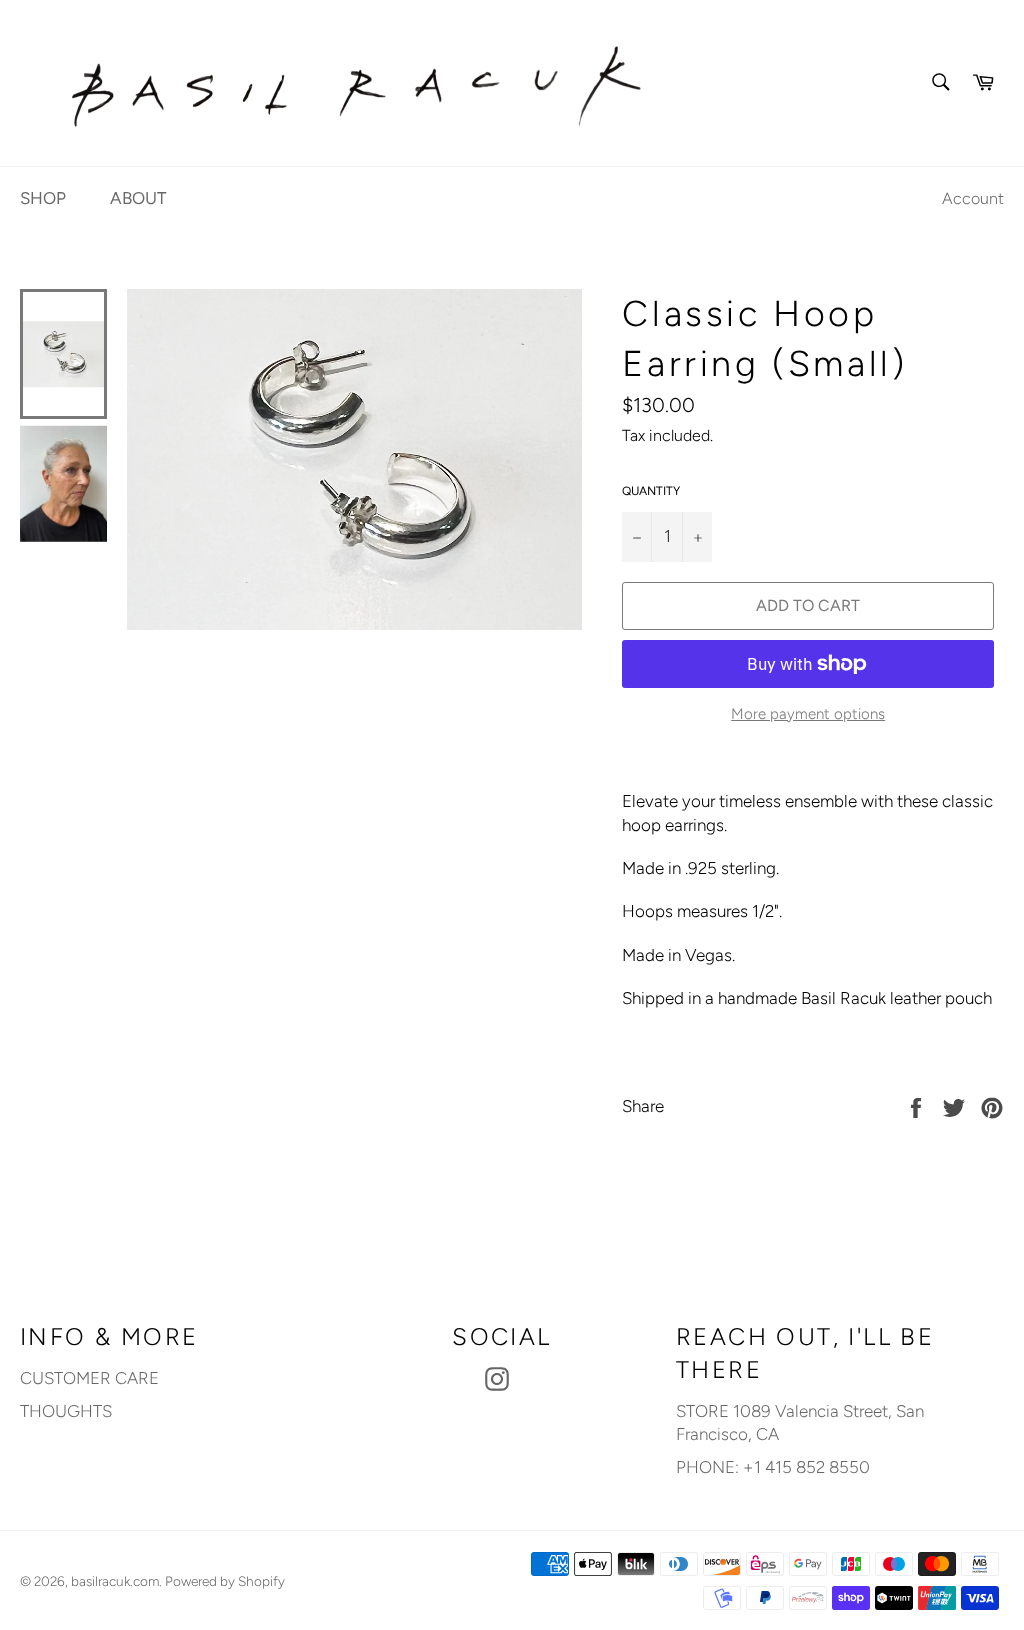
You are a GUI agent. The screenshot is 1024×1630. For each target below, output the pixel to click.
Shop (43, 198)
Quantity (651, 491)
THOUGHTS (66, 1411)
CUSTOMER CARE (89, 1378)
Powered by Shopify (225, 1581)
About (138, 198)
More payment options (808, 714)
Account (973, 198)
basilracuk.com (115, 1581)
